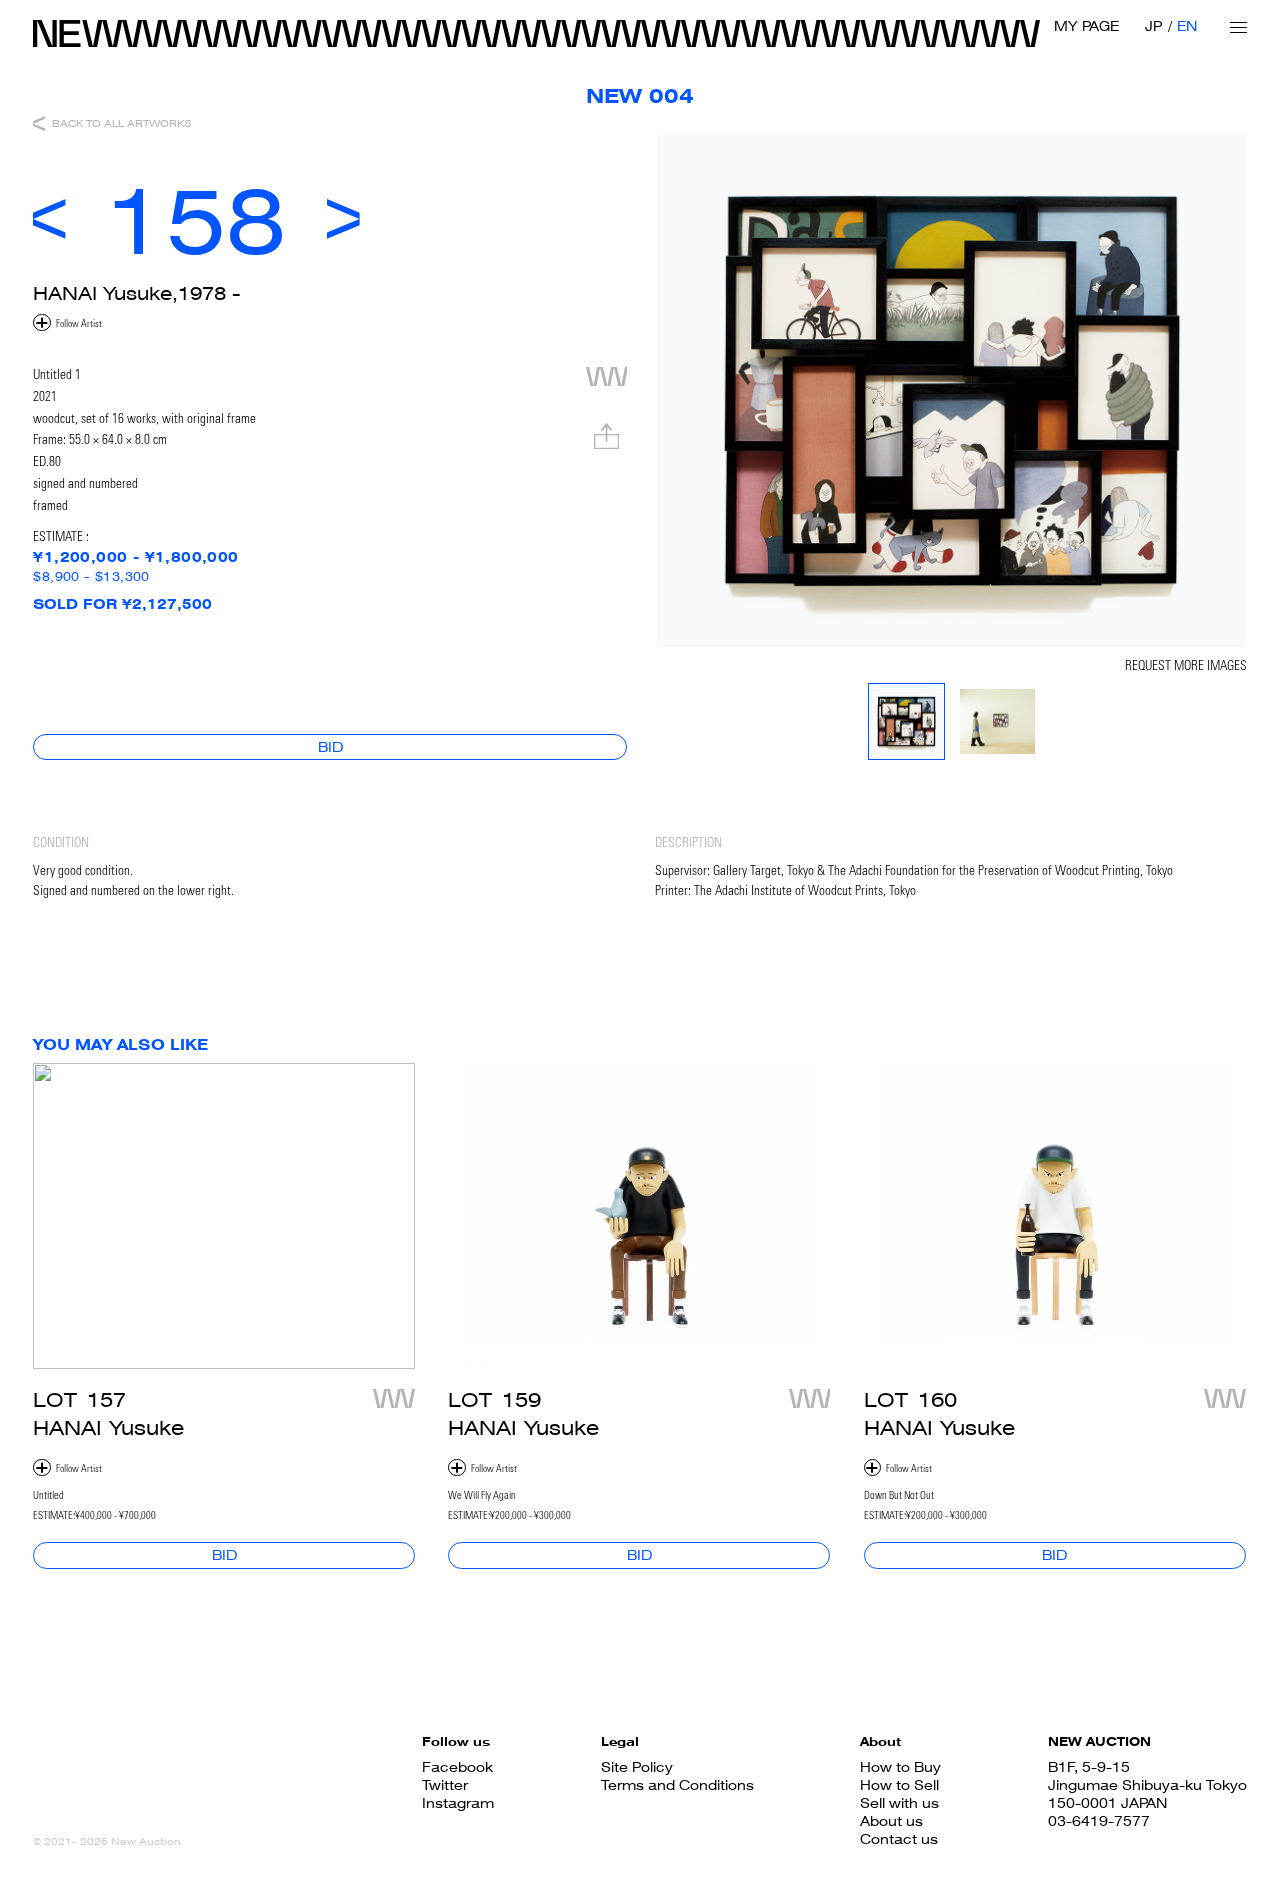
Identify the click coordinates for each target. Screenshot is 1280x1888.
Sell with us (899, 1803)
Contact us (899, 1839)
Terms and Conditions (677, 1785)
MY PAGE (1086, 26)
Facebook (457, 1767)
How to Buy (900, 1767)
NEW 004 (640, 96)
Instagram (458, 1803)
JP (1153, 26)
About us (891, 1821)
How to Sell (899, 1785)
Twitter (445, 1785)
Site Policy (637, 1767)
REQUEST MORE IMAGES (1186, 667)
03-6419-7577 (1099, 1821)
